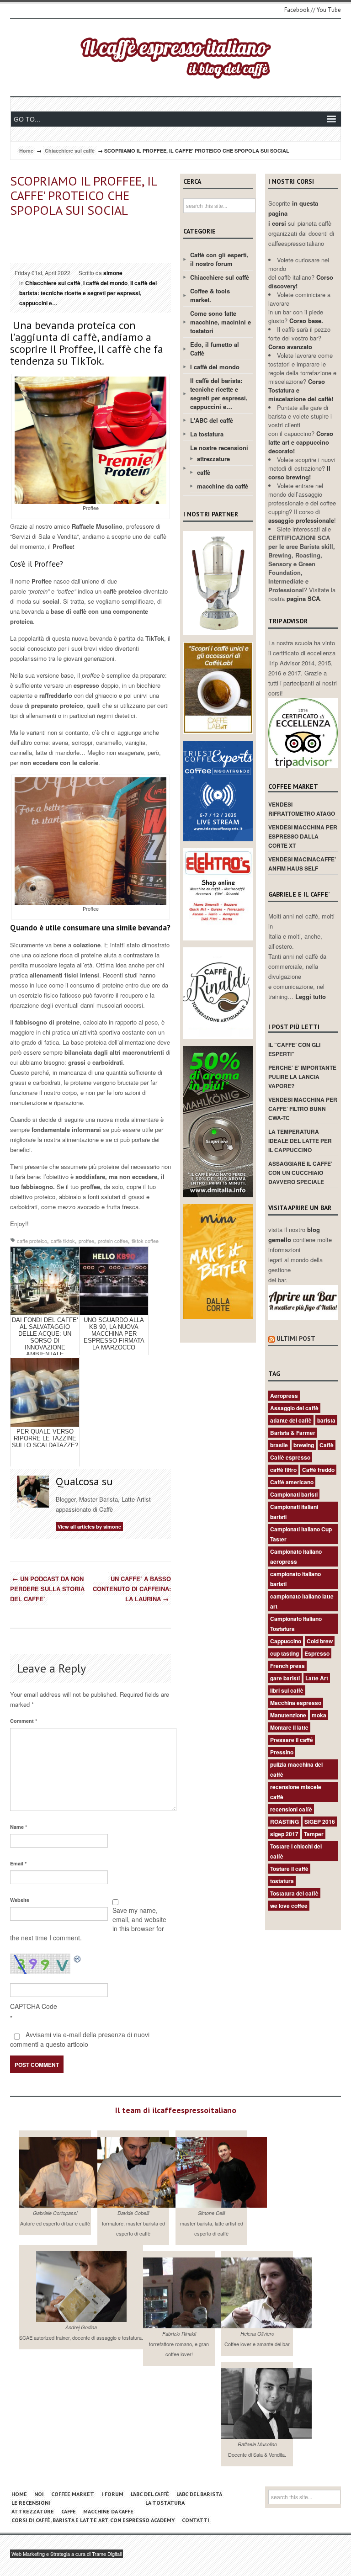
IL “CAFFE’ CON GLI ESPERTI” (294, 1049)
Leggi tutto (311, 996)
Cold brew (320, 1641)
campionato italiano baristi (295, 1579)
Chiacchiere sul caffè (70, 151)
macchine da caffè (223, 486)
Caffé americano (292, 1482)
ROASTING (285, 1822)
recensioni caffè (291, 1809)
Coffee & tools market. (210, 295)
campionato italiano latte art (302, 1601)
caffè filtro (283, 1470)
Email (18, 1863)
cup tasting (285, 1653)
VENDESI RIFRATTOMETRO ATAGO (302, 809)
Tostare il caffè (289, 1869)
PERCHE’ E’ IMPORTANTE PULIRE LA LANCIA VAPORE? (302, 1077)
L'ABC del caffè (212, 420)
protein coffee (113, 1241)
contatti (196, 2520)
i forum (112, 2494)
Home (26, 151)
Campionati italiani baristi (294, 1512)
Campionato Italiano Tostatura (296, 1624)
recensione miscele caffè (296, 1792)
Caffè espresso (290, 1457)
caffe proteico (32, 1241)
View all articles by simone (89, 1527)
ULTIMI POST (296, 1338)
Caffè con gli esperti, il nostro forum (219, 259)
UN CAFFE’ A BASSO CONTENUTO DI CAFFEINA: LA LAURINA (132, 1589)
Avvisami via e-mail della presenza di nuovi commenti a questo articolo (80, 2039)
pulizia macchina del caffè (296, 1769)
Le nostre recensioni (219, 448)
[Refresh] (78, 1958)
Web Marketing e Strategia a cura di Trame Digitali (66, 2554)
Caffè (327, 1445)
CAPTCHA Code (34, 2006)
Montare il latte (289, 1727)
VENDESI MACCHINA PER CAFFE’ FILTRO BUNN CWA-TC (303, 1109)
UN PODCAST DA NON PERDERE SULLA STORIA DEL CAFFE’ (47, 1589)
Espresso (317, 1653)
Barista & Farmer (293, 1433)
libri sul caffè (287, 1690)
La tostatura (207, 434)
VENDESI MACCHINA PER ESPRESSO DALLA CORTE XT (303, 836)
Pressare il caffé (292, 1740)
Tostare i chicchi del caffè (296, 1851)
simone (113, 273)
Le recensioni (31, 2503)
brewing (304, 1445)
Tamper (314, 1834)
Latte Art (317, 1678)
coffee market (73, 2494)
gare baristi (285, 1678)
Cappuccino (286, 1641)
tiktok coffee (145, 1241)
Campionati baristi (294, 1494)
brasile (279, 1445)
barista (326, 1420)
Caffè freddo (318, 1470)
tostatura (282, 1881)
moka (319, 1715)
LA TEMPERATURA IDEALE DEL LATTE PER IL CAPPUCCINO (300, 1141)
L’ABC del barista (199, 2494)
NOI (39, 2494)
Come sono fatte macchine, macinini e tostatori (221, 322)
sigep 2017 (284, 1834)
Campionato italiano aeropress (296, 1556)
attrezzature (213, 459)
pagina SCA (303, 598)
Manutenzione (288, 1715)
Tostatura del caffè (294, 1893)
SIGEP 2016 (320, 1822)
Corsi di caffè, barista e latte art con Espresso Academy (93, 2520)
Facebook (297, 10)
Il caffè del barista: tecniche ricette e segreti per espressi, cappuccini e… (88, 293)
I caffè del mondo (105, 283)
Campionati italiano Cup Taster (301, 1534)
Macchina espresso (296, 1703)
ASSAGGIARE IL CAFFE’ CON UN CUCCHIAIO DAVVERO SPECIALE (300, 1173)
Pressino (282, 1752)
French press (287, 1666)
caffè (204, 472)
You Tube (329, 10)
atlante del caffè (291, 1420)
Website (20, 1900)
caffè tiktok (63, 1241)
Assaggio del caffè (294, 1408)
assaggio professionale (301, 520)
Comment (24, 1721)
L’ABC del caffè (150, 2494)
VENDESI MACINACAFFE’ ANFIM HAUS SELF (302, 864)
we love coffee (289, 1906)
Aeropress (284, 1396)
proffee (86, 1241)
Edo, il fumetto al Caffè (215, 349)
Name (19, 1827)
